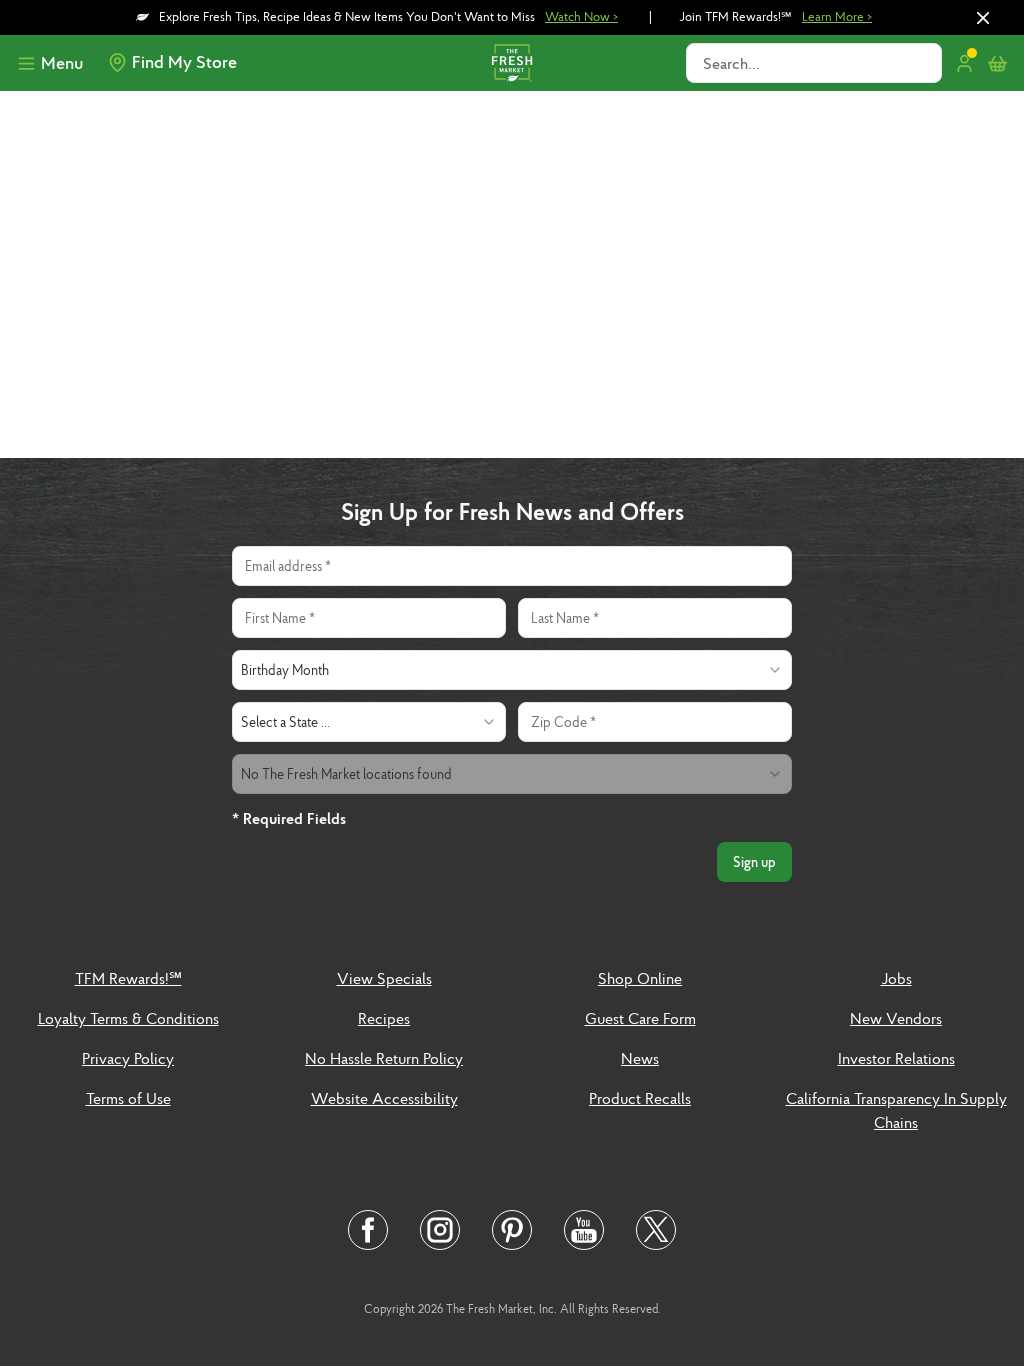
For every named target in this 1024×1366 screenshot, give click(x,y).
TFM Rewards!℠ (128, 978)
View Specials (384, 978)
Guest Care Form (640, 1018)
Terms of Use (128, 1098)
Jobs (896, 978)
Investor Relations (896, 1058)
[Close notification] (983, 18)
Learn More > (837, 16)
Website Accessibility (384, 1098)
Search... (731, 63)
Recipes (384, 1018)
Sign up (754, 862)
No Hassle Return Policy (384, 1058)
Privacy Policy (128, 1058)
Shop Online (640, 978)
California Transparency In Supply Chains (896, 1110)
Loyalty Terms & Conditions (128, 1018)
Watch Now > (581, 16)
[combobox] (512, 670)
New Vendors (896, 1018)
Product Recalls (640, 1098)
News (640, 1058)
